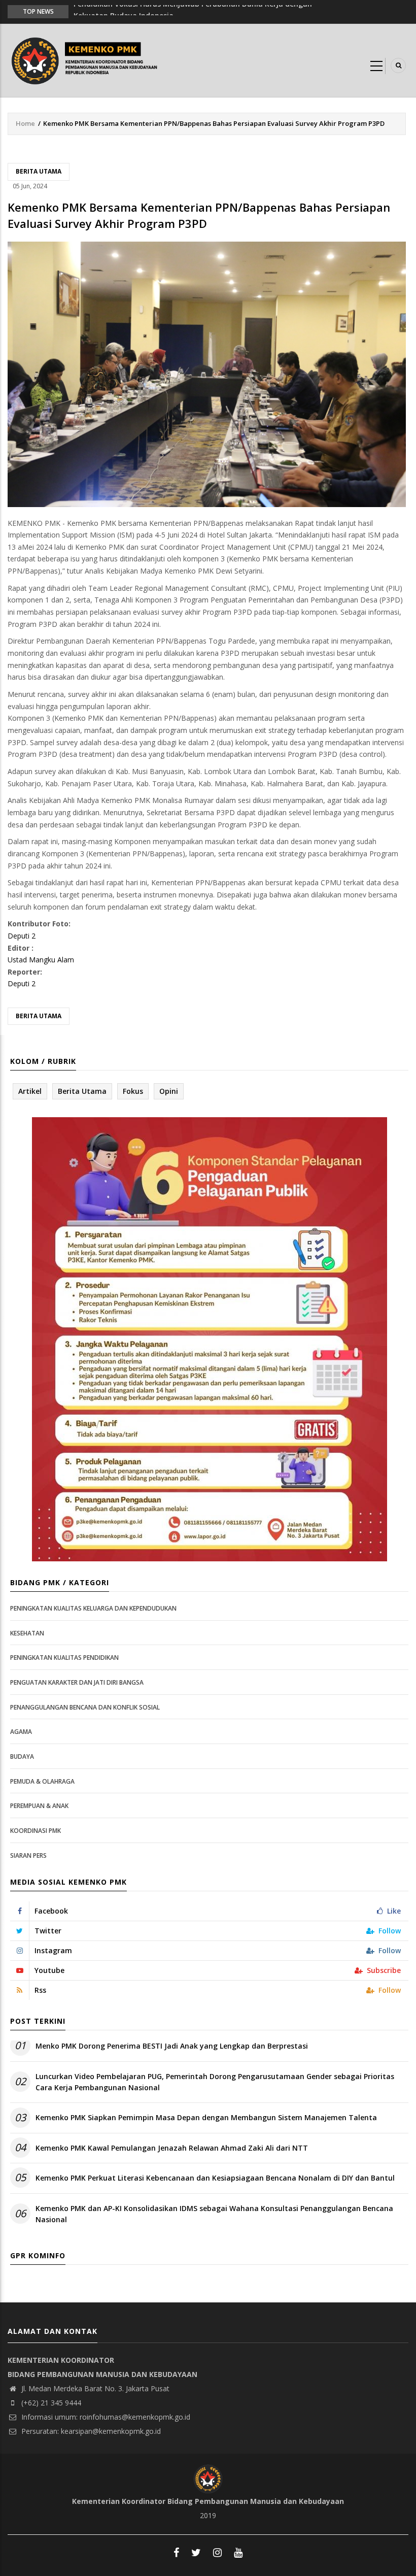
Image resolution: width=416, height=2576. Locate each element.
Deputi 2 (22, 936)
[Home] (87, 60)
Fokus (133, 1091)
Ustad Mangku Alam (41, 960)
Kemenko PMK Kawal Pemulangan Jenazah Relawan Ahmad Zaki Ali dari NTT (172, 2148)
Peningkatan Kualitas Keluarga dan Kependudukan (93, 1608)
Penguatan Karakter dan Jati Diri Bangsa (77, 1682)
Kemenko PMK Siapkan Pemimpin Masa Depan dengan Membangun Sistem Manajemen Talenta (206, 2117)
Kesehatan (27, 1633)
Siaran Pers (28, 1855)
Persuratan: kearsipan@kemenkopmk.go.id (90, 2431)
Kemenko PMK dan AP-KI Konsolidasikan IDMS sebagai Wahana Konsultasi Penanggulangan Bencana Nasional (214, 2214)
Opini (169, 1091)
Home (25, 123)
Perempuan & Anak (39, 1806)
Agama (21, 1732)
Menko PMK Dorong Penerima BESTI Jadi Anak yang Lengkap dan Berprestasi (172, 2046)
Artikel (30, 1091)
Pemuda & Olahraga (42, 1781)
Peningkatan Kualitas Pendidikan (64, 1658)
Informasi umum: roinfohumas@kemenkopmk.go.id (105, 2417)
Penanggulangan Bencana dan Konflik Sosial (85, 1707)
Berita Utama (39, 171)
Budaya (22, 1757)
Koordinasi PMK (36, 1831)
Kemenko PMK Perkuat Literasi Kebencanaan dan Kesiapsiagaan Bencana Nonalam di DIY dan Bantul (215, 2178)
